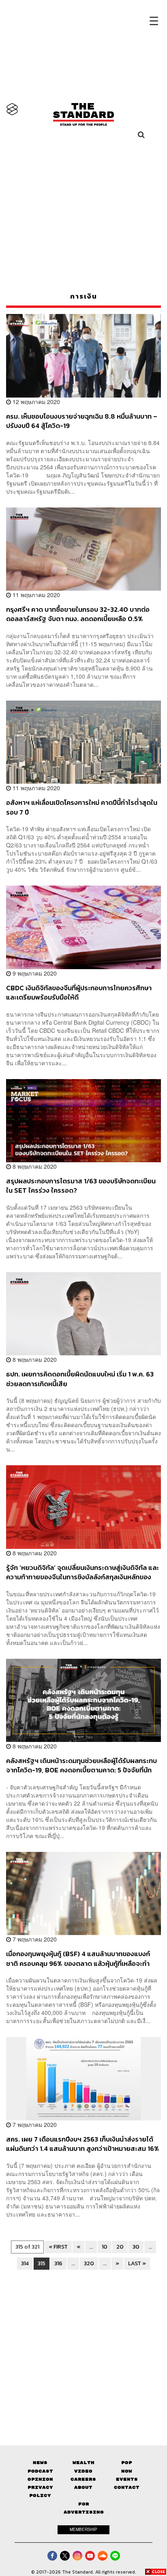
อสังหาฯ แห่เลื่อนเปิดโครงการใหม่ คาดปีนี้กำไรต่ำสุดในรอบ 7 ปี (82, 807)
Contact (127, 2487)
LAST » (137, 2263)
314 (25, 2263)
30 (136, 2247)
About (83, 2487)
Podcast (40, 2471)
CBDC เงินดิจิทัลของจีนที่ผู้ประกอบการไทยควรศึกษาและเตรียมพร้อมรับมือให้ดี (79, 992)
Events (127, 2479)
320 (89, 2263)
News (40, 2463)
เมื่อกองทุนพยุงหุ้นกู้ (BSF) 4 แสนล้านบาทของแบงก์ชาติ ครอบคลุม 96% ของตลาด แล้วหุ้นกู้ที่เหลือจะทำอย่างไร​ (78, 1958)
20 (120, 2247)
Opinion (40, 2479)
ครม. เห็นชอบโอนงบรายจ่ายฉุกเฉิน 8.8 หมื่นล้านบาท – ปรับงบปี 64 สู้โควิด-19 (82, 421)
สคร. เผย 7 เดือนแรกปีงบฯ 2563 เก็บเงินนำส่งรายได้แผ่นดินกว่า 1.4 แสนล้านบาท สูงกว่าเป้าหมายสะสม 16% (83, 2144)
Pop (127, 2463)
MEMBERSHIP (83, 2529)
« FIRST (58, 2247)
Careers (83, 2479)
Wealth (83, 2463)
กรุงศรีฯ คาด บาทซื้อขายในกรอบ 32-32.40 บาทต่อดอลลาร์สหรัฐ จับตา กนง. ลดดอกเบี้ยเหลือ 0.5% (78, 614)
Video (83, 2471)
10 (105, 2247)
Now (127, 2471)
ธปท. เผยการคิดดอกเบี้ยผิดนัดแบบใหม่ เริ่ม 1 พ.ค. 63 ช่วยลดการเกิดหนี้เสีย (80, 1379)
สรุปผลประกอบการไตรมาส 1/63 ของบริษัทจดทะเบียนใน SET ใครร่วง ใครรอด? (81, 1186)
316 (58, 2263)
